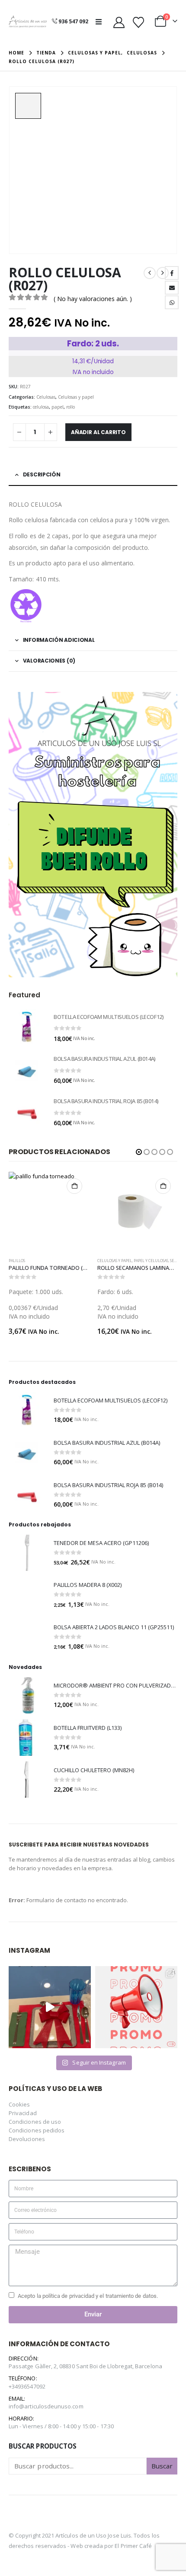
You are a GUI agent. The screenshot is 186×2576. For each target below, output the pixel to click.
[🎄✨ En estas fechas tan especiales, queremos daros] (50, 2007)
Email (172, 288)
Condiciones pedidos (37, 2130)
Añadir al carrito (98, 432)
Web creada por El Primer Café (111, 2546)
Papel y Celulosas (62, 1261)
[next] (163, 273)
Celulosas (46, 397)
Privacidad (23, 2113)
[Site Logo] (28, 22)
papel (58, 407)
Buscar (162, 2466)
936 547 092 (73, 21)
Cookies (19, 2104)
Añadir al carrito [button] (74, 1186)
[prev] (150, 273)
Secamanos (108, 1261)
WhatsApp (172, 302)
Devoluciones (27, 2139)
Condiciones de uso (35, 2122)
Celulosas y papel (76, 397)
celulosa (41, 407)
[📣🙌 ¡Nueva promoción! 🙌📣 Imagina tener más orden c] (136, 2007)
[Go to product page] (27, 1027)
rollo (71, 407)
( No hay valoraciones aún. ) (93, 299)
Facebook (172, 273)
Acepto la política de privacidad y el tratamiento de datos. (88, 2296)
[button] (101, 22)
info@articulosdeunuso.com (46, 2406)
